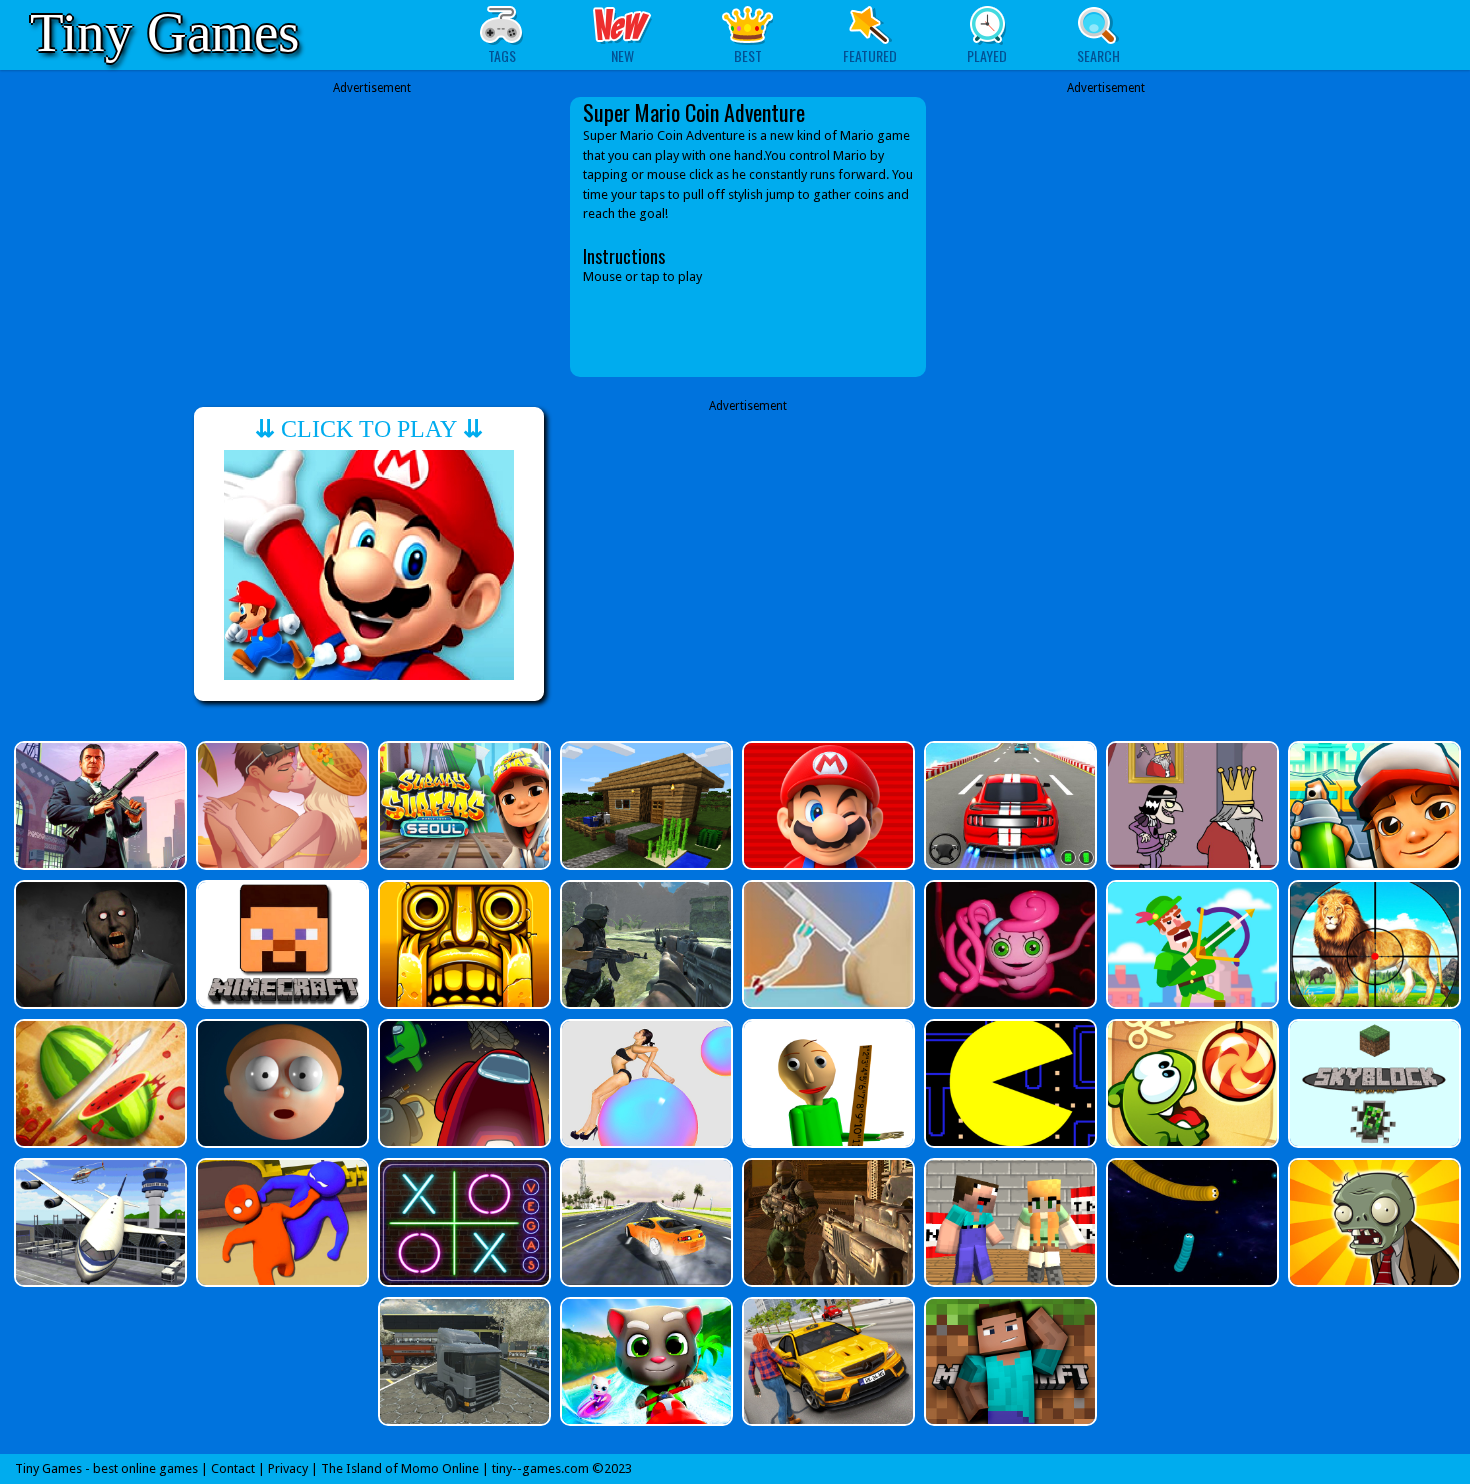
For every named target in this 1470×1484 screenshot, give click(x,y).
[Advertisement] (372, 237)
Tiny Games (164, 32)
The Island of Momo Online (400, 1468)
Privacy (288, 1468)
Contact (233, 1468)
